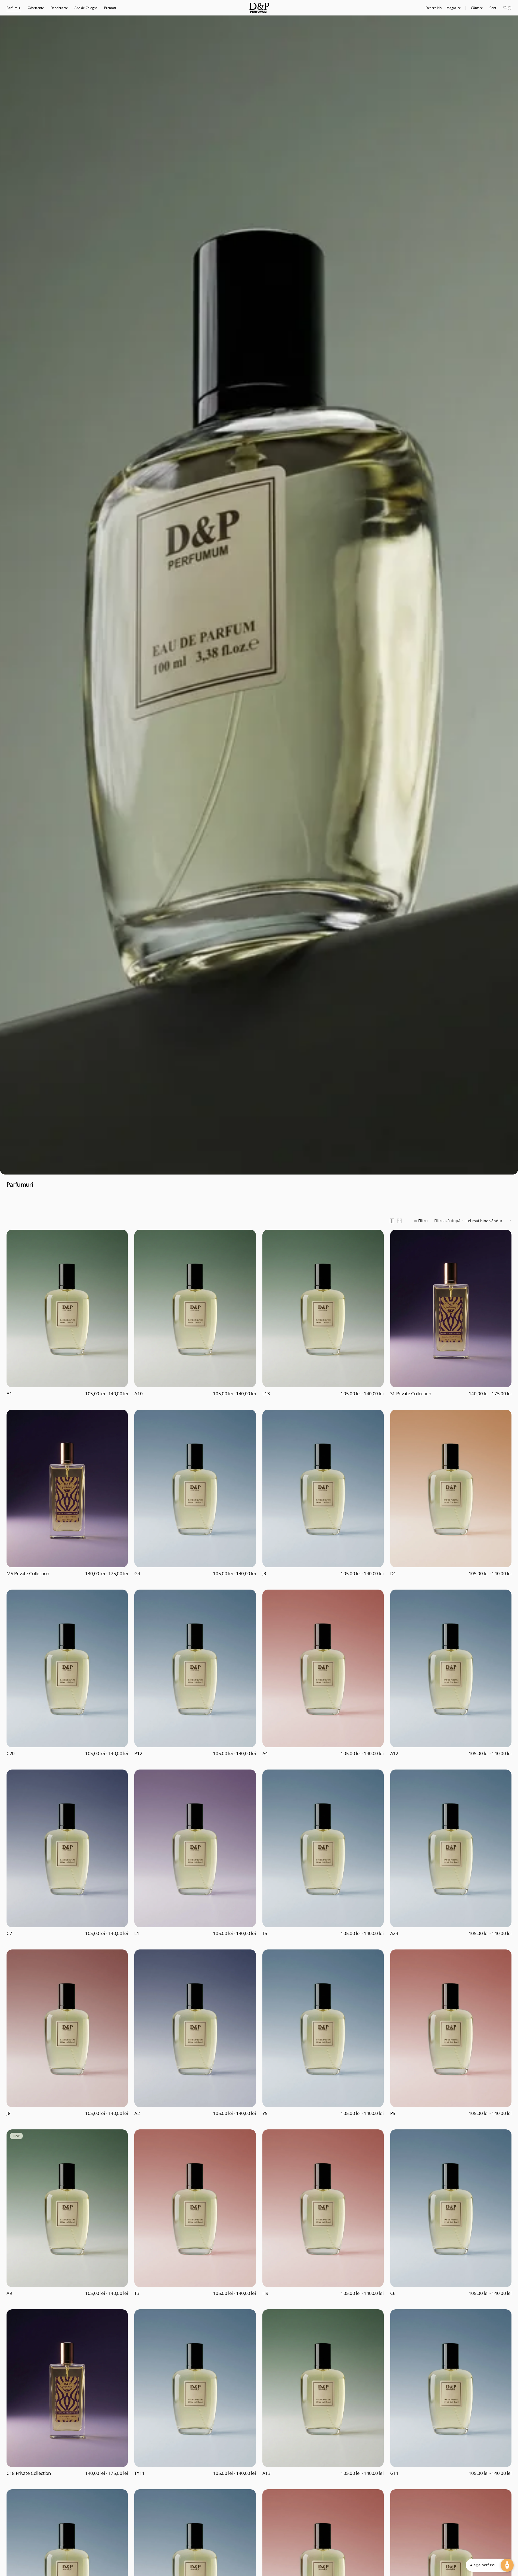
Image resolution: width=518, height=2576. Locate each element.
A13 (266, 2473)
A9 (9, 2293)
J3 (264, 1574)
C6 (393, 2293)
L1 (137, 1933)
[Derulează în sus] (8, 2568)
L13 (266, 1394)
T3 (137, 2293)
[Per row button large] (392, 1221)
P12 (138, 1753)
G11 (394, 2473)
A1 (9, 1394)
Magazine (454, 8)
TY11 (139, 2473)
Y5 (265, 2113)
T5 (265, 1933)
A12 (394, 1753)
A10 (138, 1394)
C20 (11, 1753)
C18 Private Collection (29, 2473)
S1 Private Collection (411, 1394)
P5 (393, 2113)
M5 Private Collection (28, 1574)
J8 (8, 2113)
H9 (265, 2293)
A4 (265, 1753)
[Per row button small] (399, 1221)
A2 (137, 2113)
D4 (393, 1574)
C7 (9, 1933)
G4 (137, 1574)
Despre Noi (434, 8)
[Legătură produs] (67, 1315)
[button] (477, 8)
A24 (394, 1933)
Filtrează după (447, 1221)
